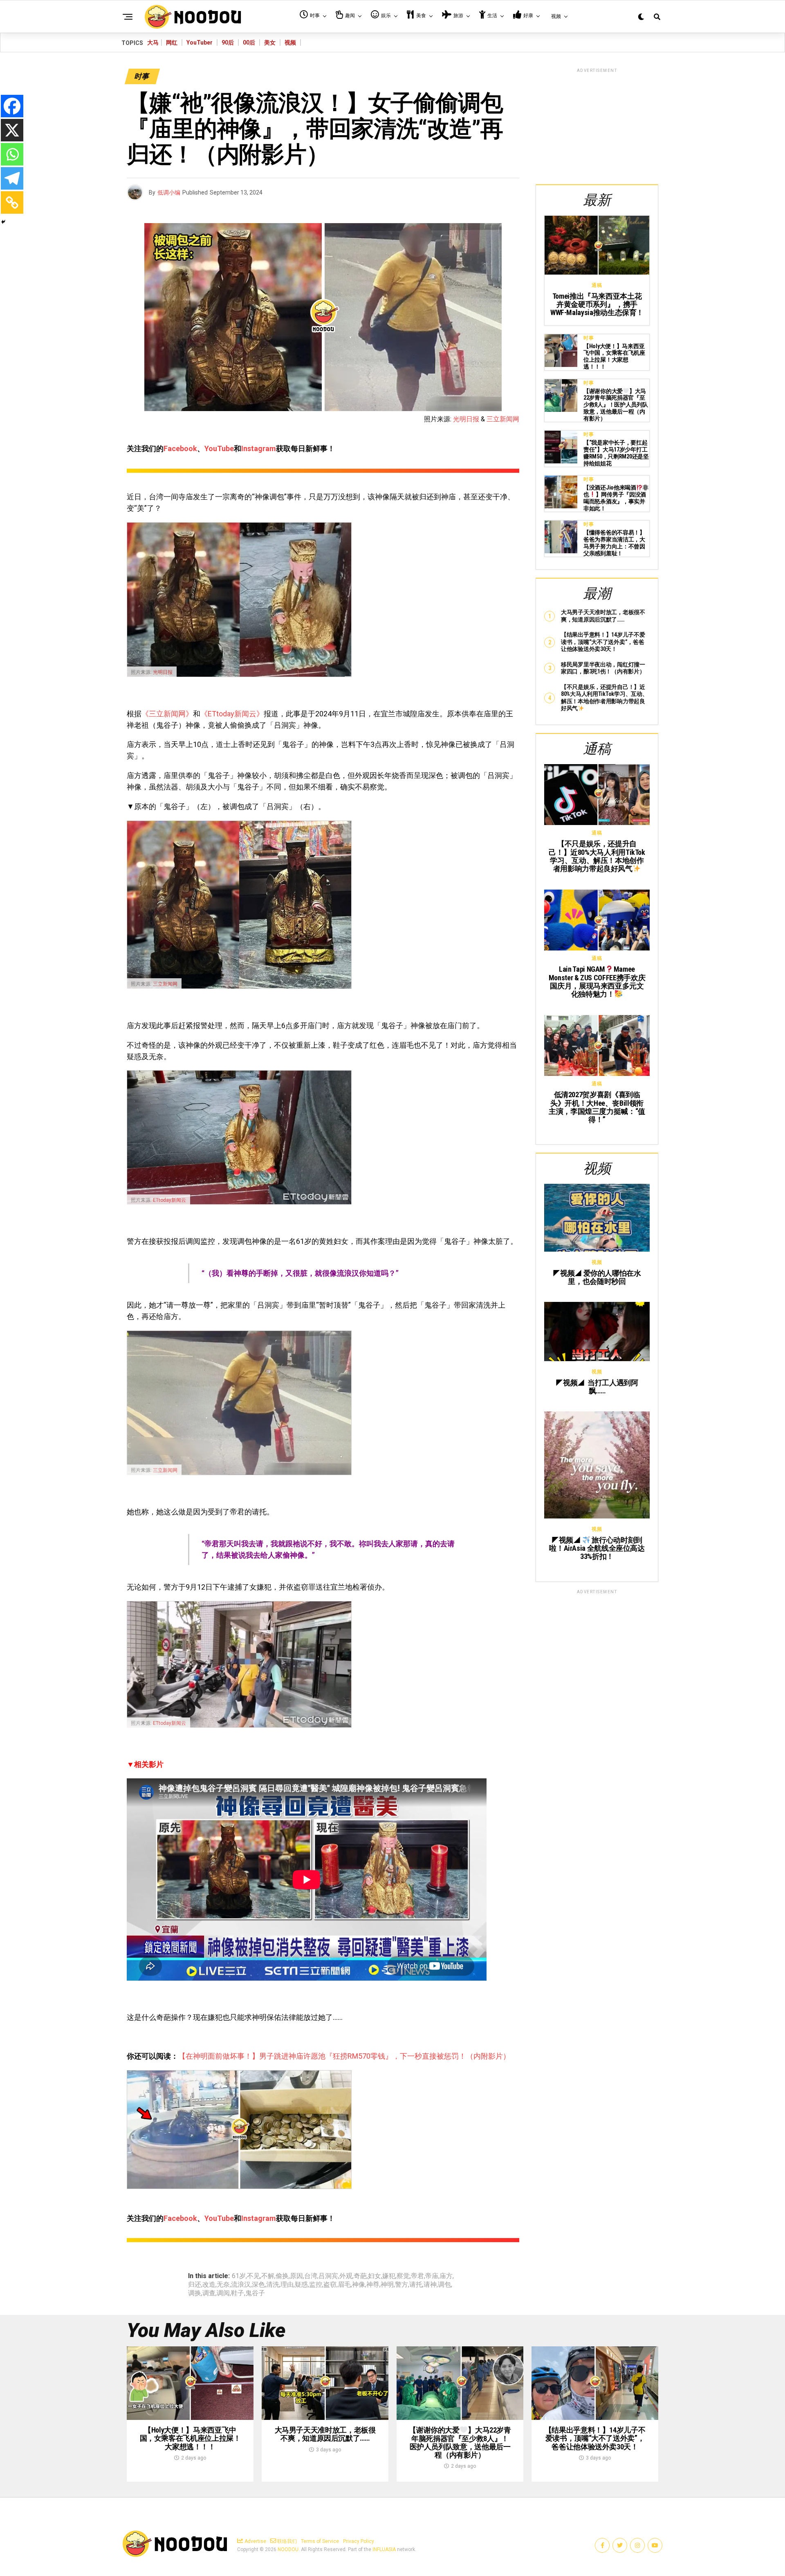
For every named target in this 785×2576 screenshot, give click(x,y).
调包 (444, 2285)
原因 (296, 2276)
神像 (359, 2285)
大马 (153, 42)
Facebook (180, 448)
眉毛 (344, 2285)
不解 (268, 2276)
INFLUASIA (384, 2549)
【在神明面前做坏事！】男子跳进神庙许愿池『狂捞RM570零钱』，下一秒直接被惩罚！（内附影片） (344, 2056)
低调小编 (169, 192)
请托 (416, 2285)
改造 (209, 2285)
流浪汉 (241, 2285)
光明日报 (466, 419)
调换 (195, 2293)
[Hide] (3, 222)
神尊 (373, 2285)
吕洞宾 (328, 2276)
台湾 (311, 2276)
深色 (258, 2285)
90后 (228, 42)
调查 (209, 2293)
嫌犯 (389, 2276)
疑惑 (301, 2285)
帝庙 (432, 2276)
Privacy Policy (359, 2541)
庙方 (446, 2276)
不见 (253, 2276)
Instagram (259, 448)
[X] (12, 130)
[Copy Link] (12, 202)
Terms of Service (320, 2541)
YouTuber (200, 42)
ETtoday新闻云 (169, 1200)
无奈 (223, 2285)
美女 (270, 42)
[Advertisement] (597, 125)
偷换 (282, 2276)
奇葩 (360, 2276)
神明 (387, 2285)
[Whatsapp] (12, 154)
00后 (249, 42)
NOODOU (288, 2549)
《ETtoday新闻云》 (232, 714)
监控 (316, 2285)
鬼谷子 (255, 2293)
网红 (172, 42)
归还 (195, 2285)
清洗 (273, 2285)
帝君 (417, 2276)
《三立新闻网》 (167, 714)
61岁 (239, 2276)
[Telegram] (12, 178)
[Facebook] (12, 106)
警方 (401, 2285)
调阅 (223, 2293)
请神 (430, 2285)
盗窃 (330, 2285)
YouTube (219, 448)
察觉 (403, 2276)
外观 (346, 2276)
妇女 (375, 2276)
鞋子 (238, 2293)
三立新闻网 (503, 419)
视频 (290, 42)
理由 (287, 2285)
